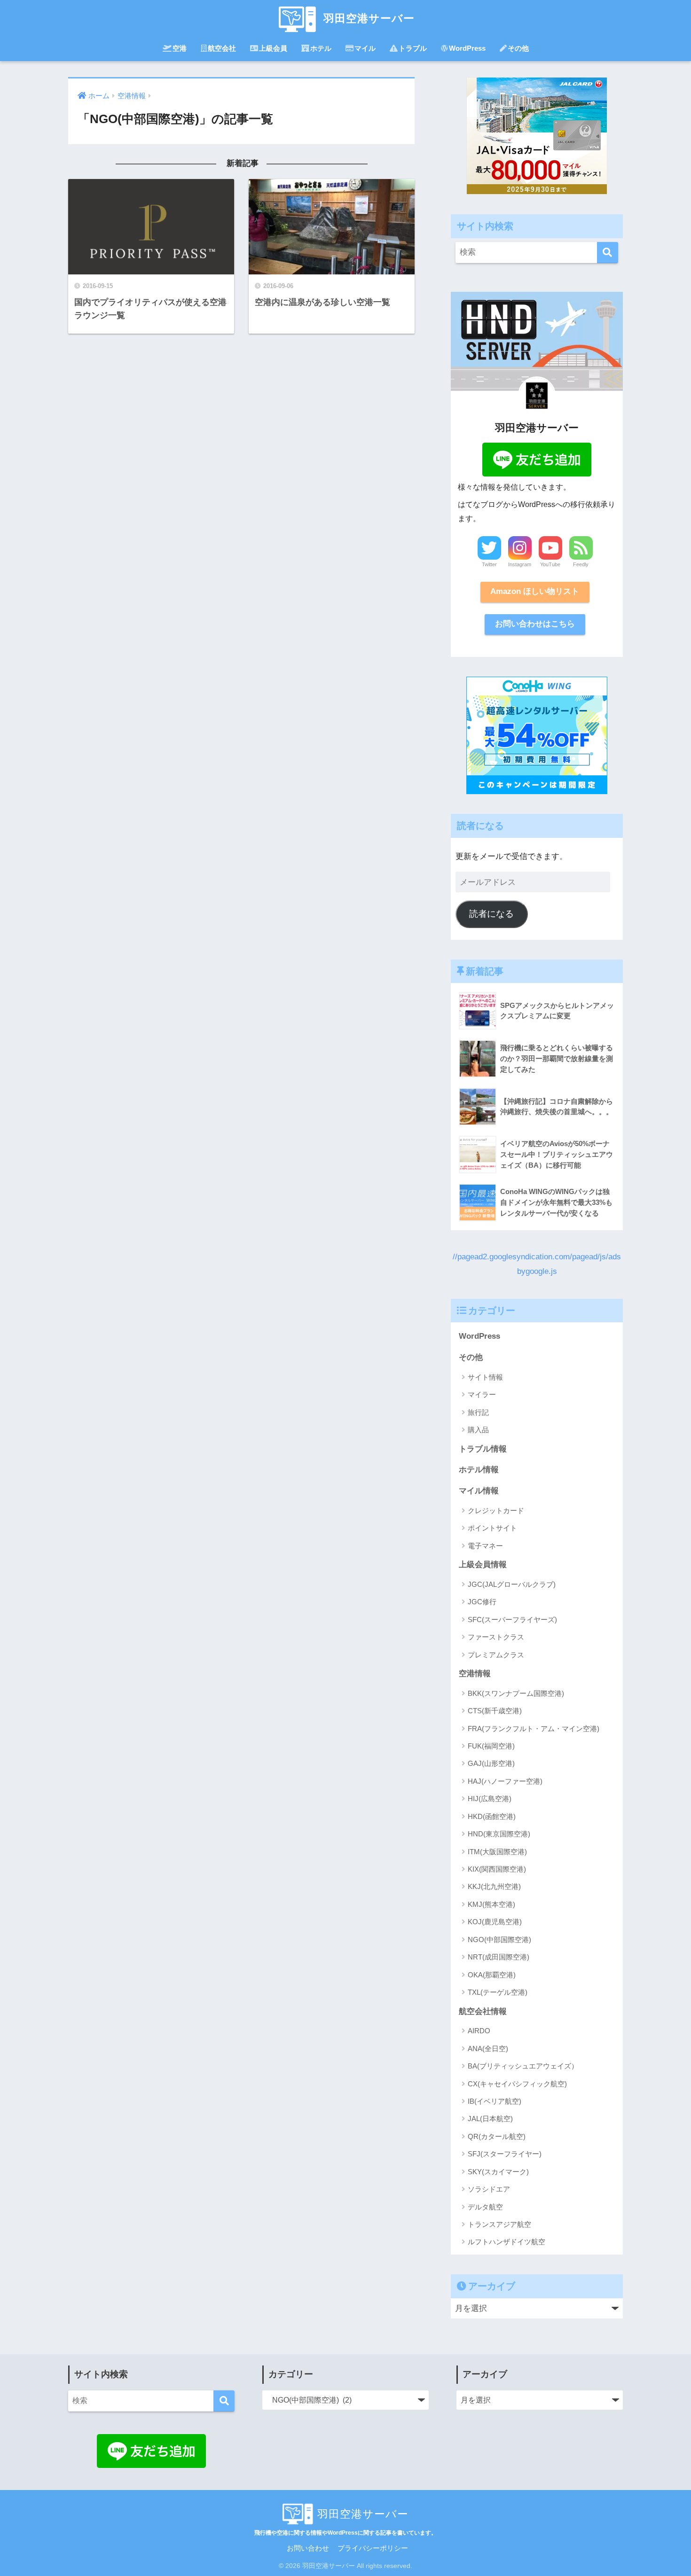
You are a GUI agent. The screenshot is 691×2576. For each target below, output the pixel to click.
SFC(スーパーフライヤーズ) (512, 1620)
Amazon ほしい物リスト (535, 591)
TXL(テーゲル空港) (498, 1992)
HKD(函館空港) (492, 1816)
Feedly (581, 564)
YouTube (550, 564)
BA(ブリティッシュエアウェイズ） (523, 2066)
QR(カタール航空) (497, 2136)
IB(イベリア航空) (495, 2101)
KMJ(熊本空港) (491, 1904)
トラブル (413, 48)
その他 (518, 48)
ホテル (321, 48)
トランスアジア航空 (499, 2224)
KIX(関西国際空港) (497, 1869)
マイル (365, 48)
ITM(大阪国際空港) (497, 1852)
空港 (180, 48)
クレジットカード (496, 1510)
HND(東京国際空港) (499, 1834)
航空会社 (222, 48)
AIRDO (479, 2031)
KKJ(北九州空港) (494, 1886)
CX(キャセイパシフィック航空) (517, 2084)
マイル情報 (479, 1491)
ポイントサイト (492, 1528)
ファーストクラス (496, 1637)
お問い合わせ (308, 2548)
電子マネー (485, 1546)
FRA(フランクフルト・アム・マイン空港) (534, 1729)
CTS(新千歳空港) (495, 1711)
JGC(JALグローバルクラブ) (512, 1584)
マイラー (482, 1394)
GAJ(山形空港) (491, 1763)
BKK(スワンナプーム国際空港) (516, 1693)
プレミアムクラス (496, 1655)
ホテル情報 (479, 1470)
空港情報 (475, 1674)
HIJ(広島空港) (490, 1799)
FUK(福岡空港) (491, 1746)
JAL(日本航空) (490, 2119)
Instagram (520, 564)
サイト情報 (485, 1377)
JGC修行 (482, 1602)
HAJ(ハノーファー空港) (505, 1781)
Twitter (489, 564)
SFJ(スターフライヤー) (505, 2154)
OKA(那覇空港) (492, 1975)
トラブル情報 (483, 1449)
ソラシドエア (489, 2189)
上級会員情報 (483, 1565)
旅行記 (478, 1412)
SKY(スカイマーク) (498, 2172)
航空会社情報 (483, 2011)
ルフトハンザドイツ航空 (506, 2242)
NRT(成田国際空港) (499, 1957)
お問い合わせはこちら (535, 624)
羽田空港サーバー (367, 18)
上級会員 (273, 48)
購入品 (478, 1430)
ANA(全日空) (488, 2049)
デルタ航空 (485, 2207)
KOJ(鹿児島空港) (495, 1922)
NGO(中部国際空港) (499, 1940)
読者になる (491, 914)
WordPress (467, 48)
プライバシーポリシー (373, 2548)
